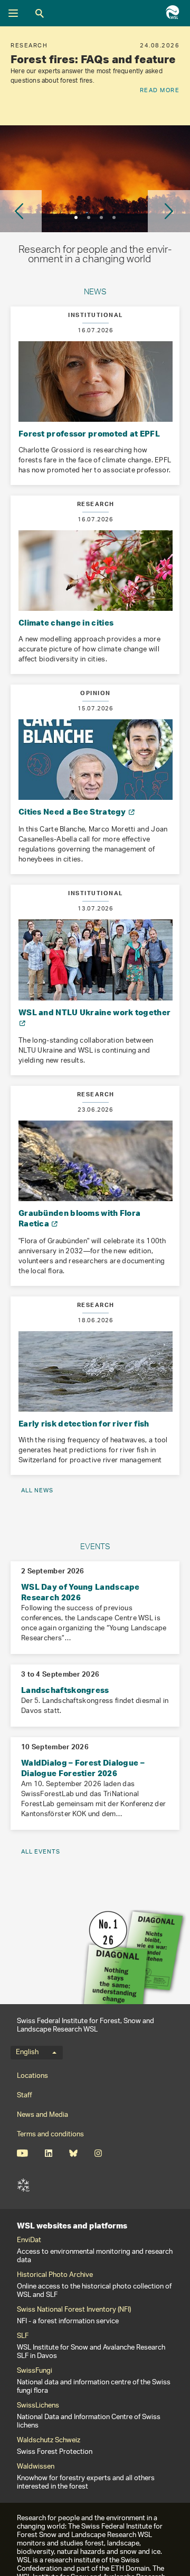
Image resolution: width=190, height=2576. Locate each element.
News (95, 293)
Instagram (98, 2153)
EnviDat (29, 2241)
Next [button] (169, 211)
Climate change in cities (66, 622)
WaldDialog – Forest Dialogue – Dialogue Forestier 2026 (83, 1768)
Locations (32, 2076)
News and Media (42, 2115)
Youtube (22, 2153)
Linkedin (48, 2153)
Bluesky (73, 2153)
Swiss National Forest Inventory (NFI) (74, 2310)
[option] (95, 76)
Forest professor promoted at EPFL (89, 433)
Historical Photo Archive (55, 2275)
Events (95, 1548)
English (27, 2053)
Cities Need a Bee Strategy (73, 811)
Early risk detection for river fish (84, 1423)
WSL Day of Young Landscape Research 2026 (80, 1592)
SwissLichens (38, 2406)
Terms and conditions (50, 2134)
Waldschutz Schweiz (49, 2441)
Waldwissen (36, 2467)
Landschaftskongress (65, 1690)
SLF (23, 2185)
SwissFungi (35, 2371)
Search (40, 13)
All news (37, 1490)
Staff (25, 2096)
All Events (41, 1852)
